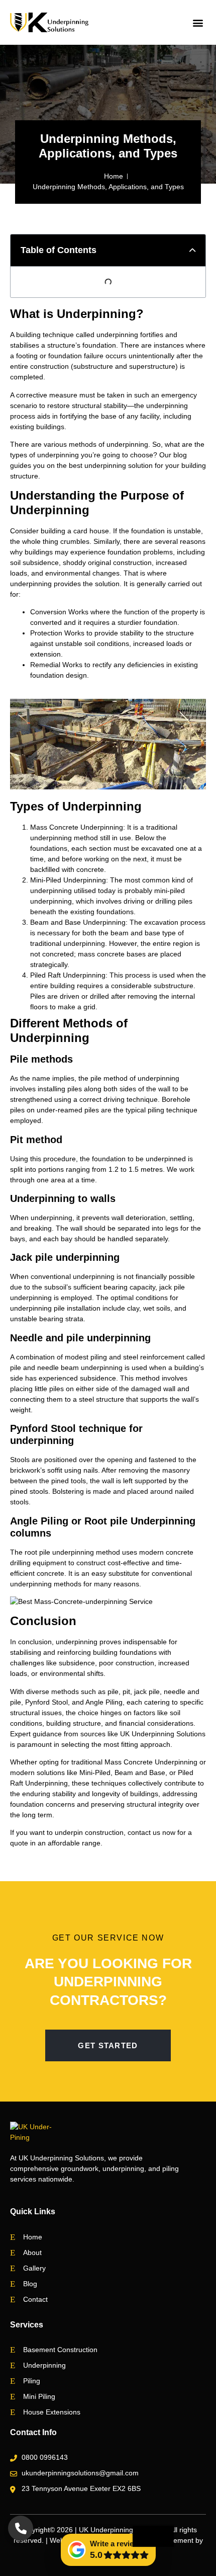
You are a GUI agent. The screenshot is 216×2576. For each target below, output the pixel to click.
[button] (198, 22)
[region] (108, 2506)
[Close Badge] (153, 2536)
